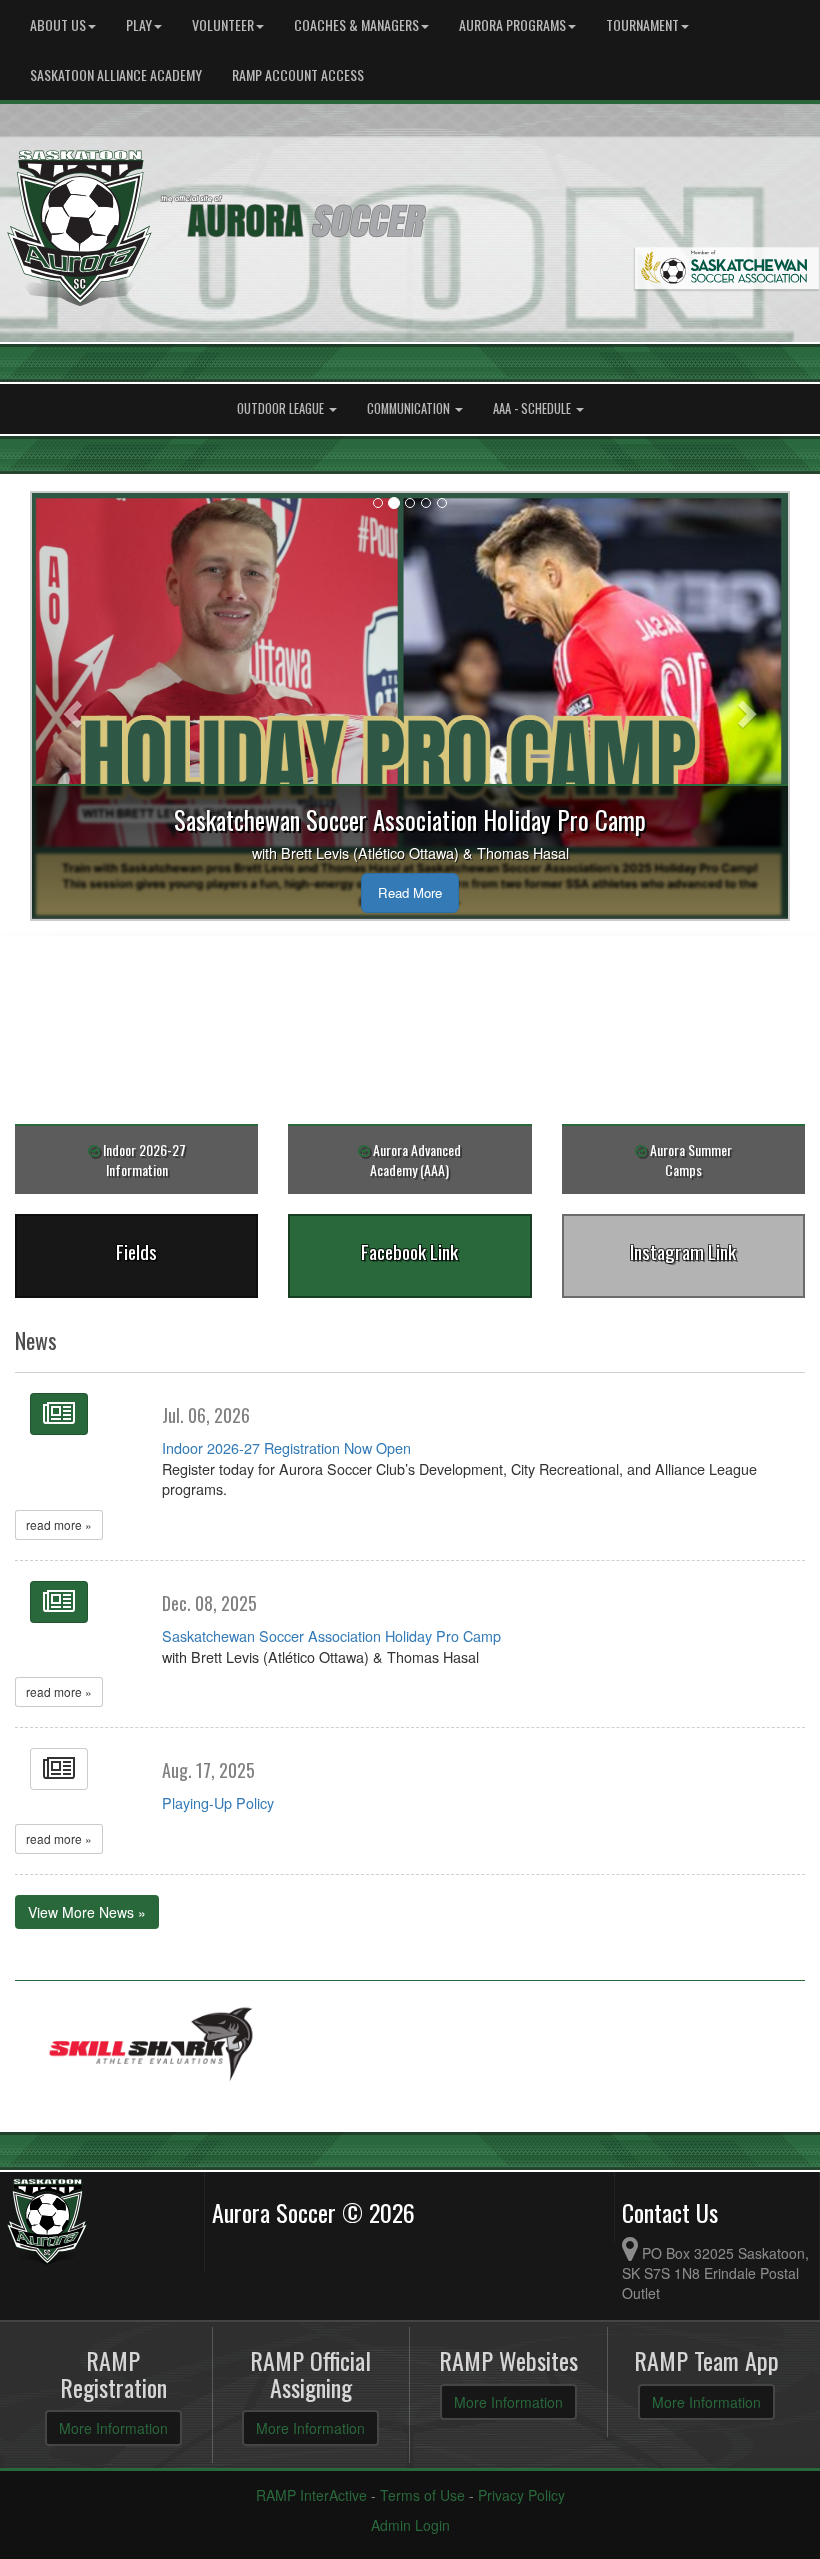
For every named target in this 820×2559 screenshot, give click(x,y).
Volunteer (223, 24)
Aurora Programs (512, 24)
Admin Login (410, 2525)
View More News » (87, 1912)
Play (139, 24)
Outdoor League (282, 408)
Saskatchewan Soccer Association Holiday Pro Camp (331, 1635)
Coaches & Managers (356, 24)
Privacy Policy (521, 2495)
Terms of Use (422, 2495)
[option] (151, 2046)
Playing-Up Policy (218, 1802)
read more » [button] (59, 1524)
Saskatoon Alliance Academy (116, 74)
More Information (113, 2428)
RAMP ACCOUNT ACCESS (298, 74)
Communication (410, 408)
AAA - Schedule (533, 408)
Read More (410, 892)
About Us (58, 24)
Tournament (642, 24)
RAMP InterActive (311, 2495)
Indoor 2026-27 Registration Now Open (286, 1447)
